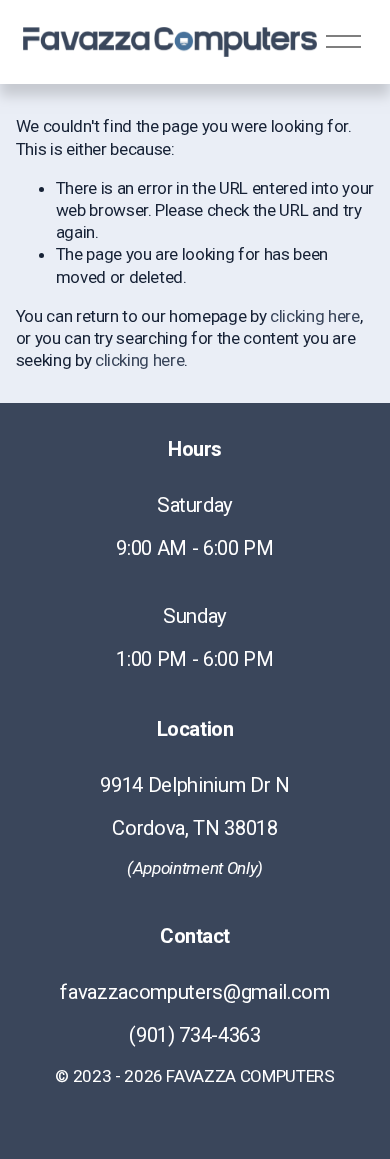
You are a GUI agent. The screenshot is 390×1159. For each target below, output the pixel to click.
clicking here (315, 316)
